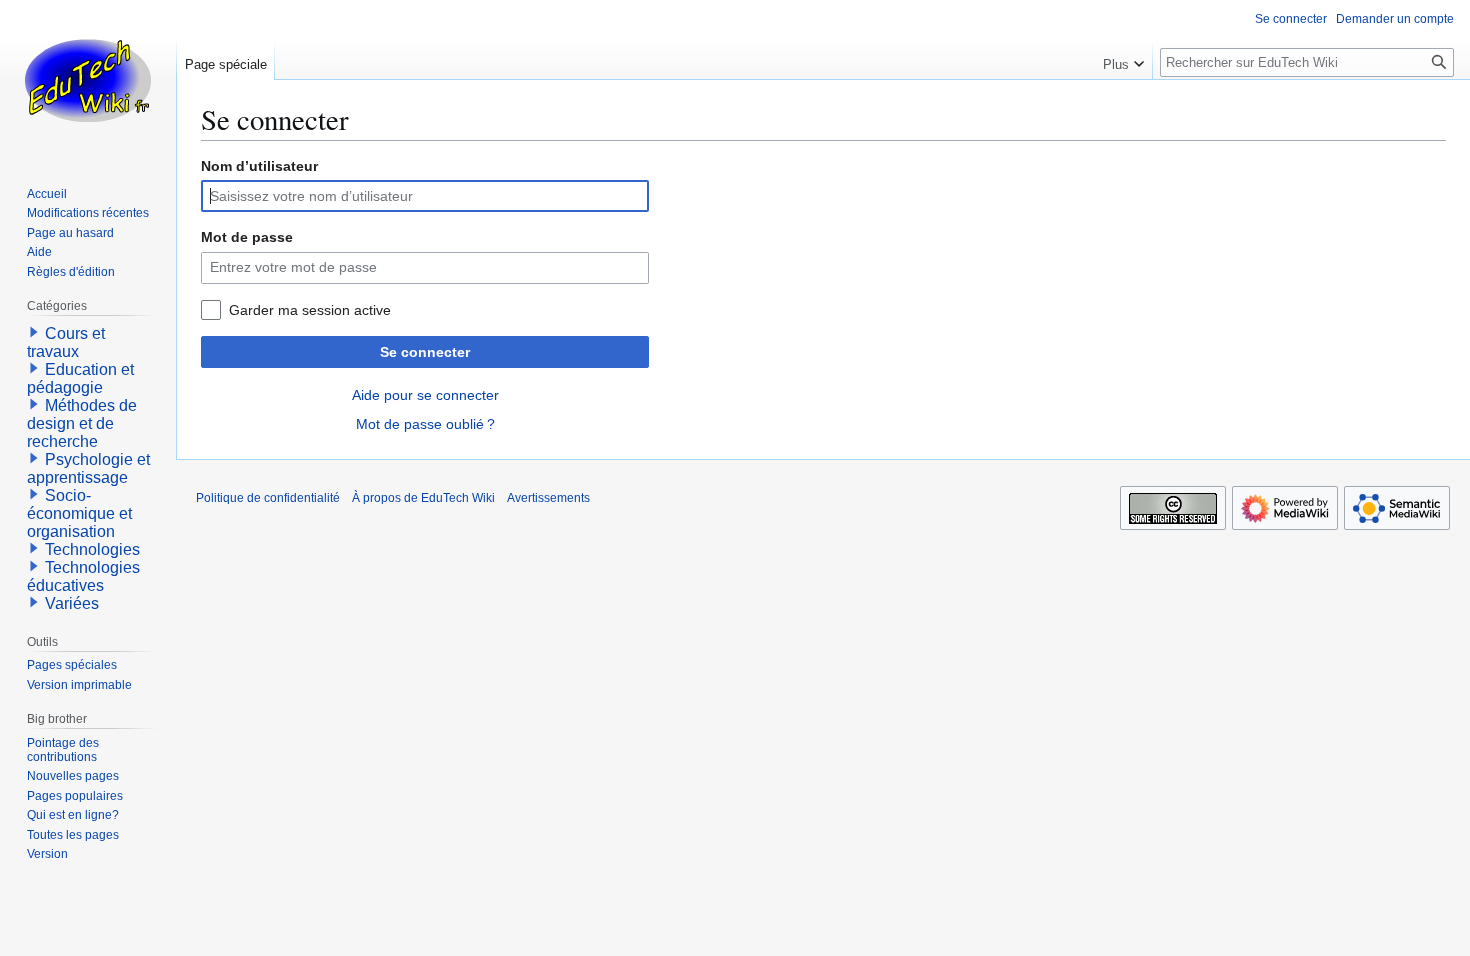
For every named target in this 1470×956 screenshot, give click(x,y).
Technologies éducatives (83, 576)
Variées (72, 603)
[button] (1123, 60)
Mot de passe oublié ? (425, 424)
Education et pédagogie (80, 378)
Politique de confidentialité (268, 498)
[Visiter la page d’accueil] (88, 80)
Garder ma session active (310, 310)
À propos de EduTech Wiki (423, 498)
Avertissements (548, 498)
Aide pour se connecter (425, 395)
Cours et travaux (66, 342)
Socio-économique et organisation (79, 513)
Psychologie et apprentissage (88, 468)
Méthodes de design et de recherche (82, 423)
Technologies (92, 549)
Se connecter (425, 352)
